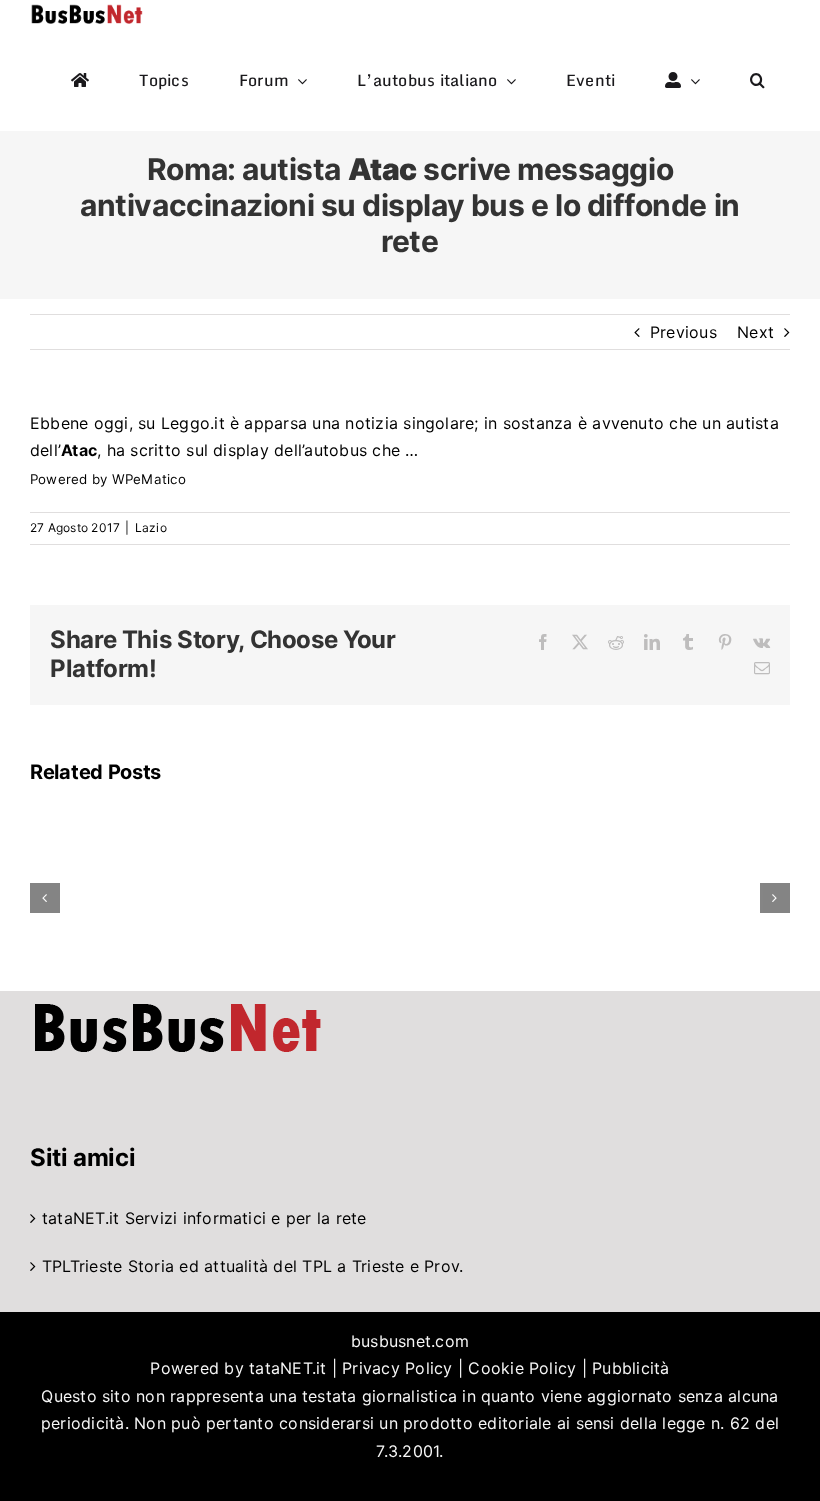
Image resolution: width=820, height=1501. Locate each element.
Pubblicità (630, 1368)
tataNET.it (80, 1218)
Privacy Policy (397, 1368)
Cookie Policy (522, 1368)
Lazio (151, 527)
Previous (683, 332)
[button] (757, 81)
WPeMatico (149, 479)
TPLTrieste (82, 1266)
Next (755, 332)
